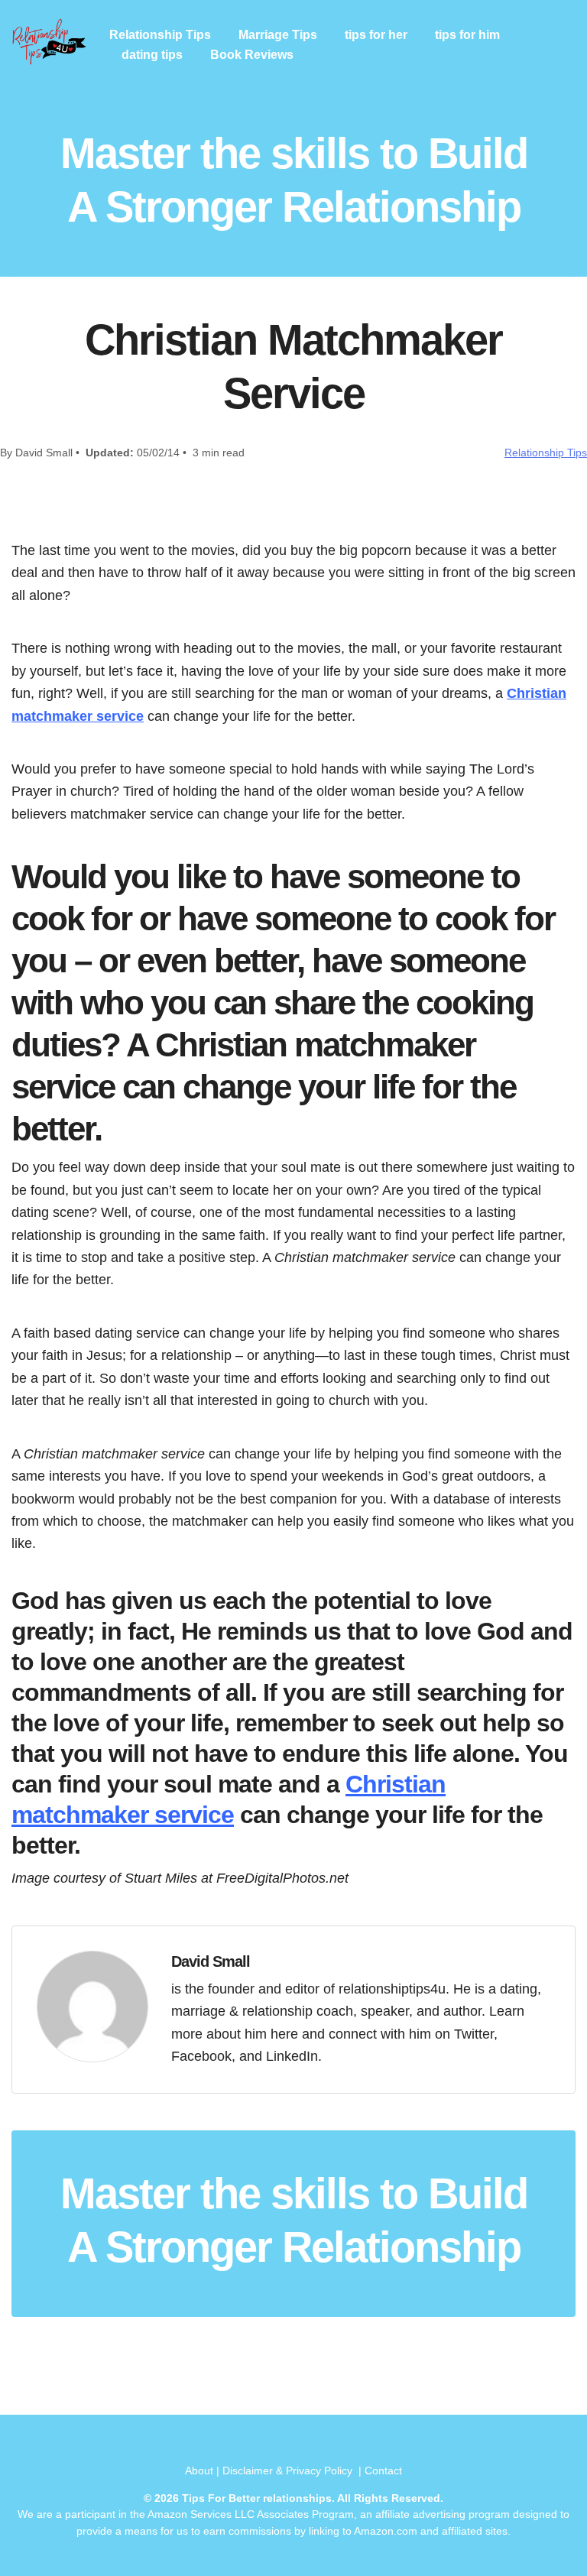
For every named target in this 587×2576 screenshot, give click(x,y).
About (199, 2471)
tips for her (376, 35)
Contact (383, 2471)
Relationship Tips (160, 35)
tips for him (467, 35)
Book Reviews (252, 55)
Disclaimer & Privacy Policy (289, 2471)
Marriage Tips (278, 35)
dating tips (152, 55)
